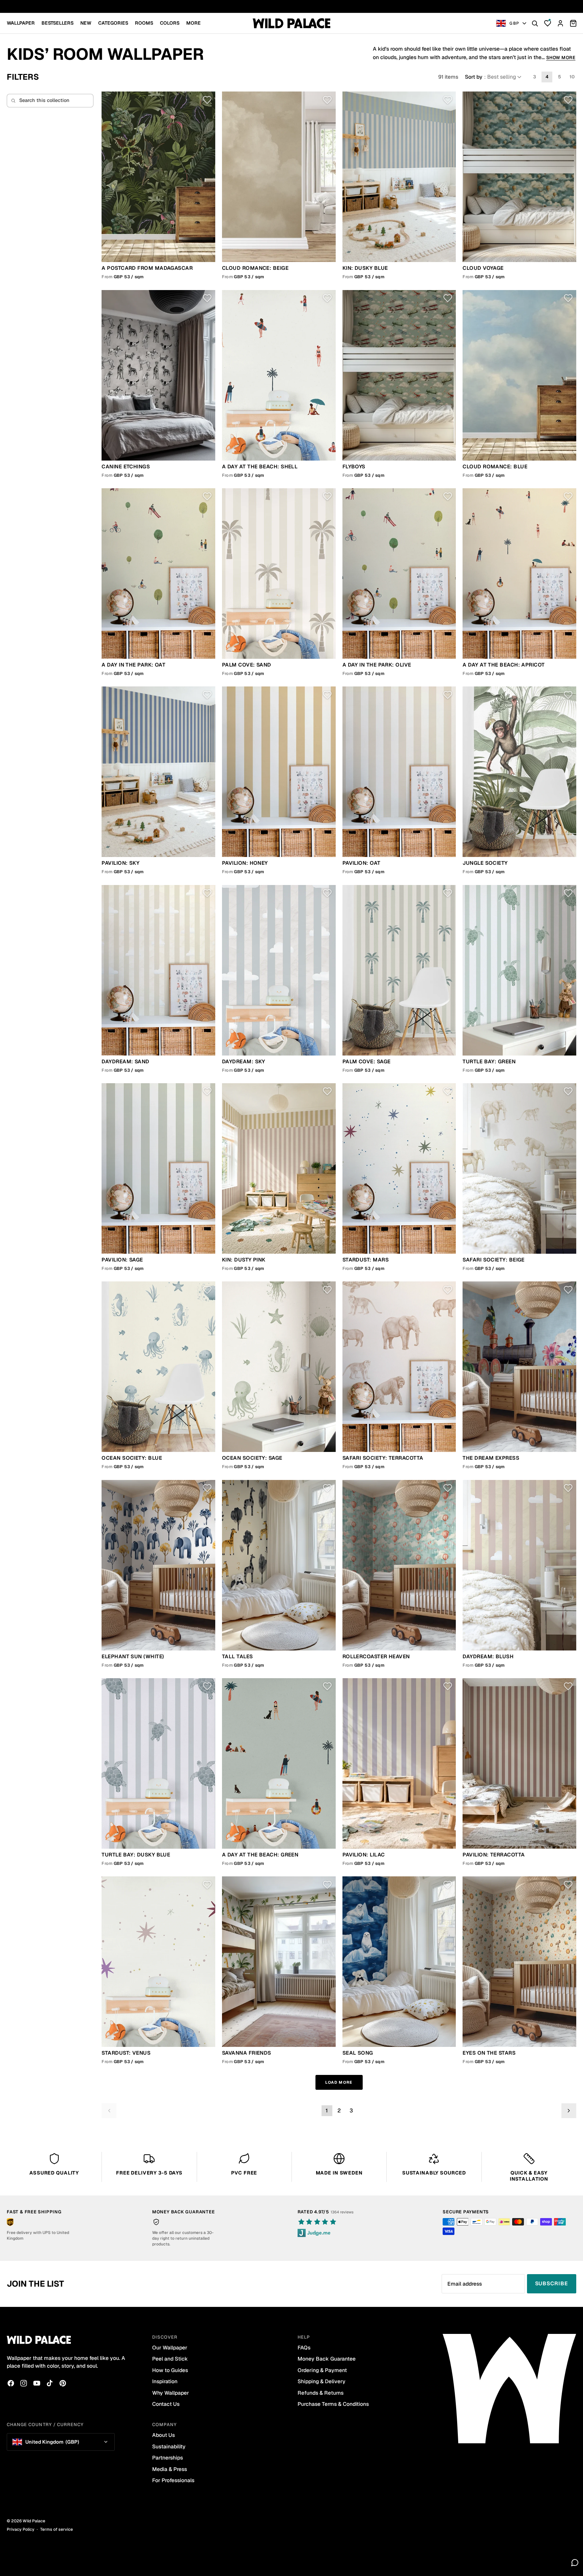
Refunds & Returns (321, 2393)
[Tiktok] (50, 2383)
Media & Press (170, 2469)
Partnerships (168, 2458)
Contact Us (166, 2404)
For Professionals (173, 2480)
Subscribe (552, 2283)
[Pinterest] (63, 2383)
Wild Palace (34, 2521)
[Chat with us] (575, 2562)
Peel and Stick (170, 2359)
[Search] (535, 23)
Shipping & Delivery (322, 2381)
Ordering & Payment (322, 2370)
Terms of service (57, 2529)
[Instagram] (24, 2383)
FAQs (304, 2348)
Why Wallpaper (171, 2393)
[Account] (560, 23)
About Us (163, 2435)
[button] (494, 77)
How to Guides (170, 2370)
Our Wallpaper (170, 2348)
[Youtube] (37, 2383)
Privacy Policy (21, 2529)
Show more (561, 58)
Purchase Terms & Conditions (333, 2404)
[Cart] (573, 23)
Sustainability (169, 2447)
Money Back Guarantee (327, 2359)
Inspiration (165, 2381)
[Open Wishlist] (548, 23)
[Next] (569, 2111)
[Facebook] (11, 2383)
